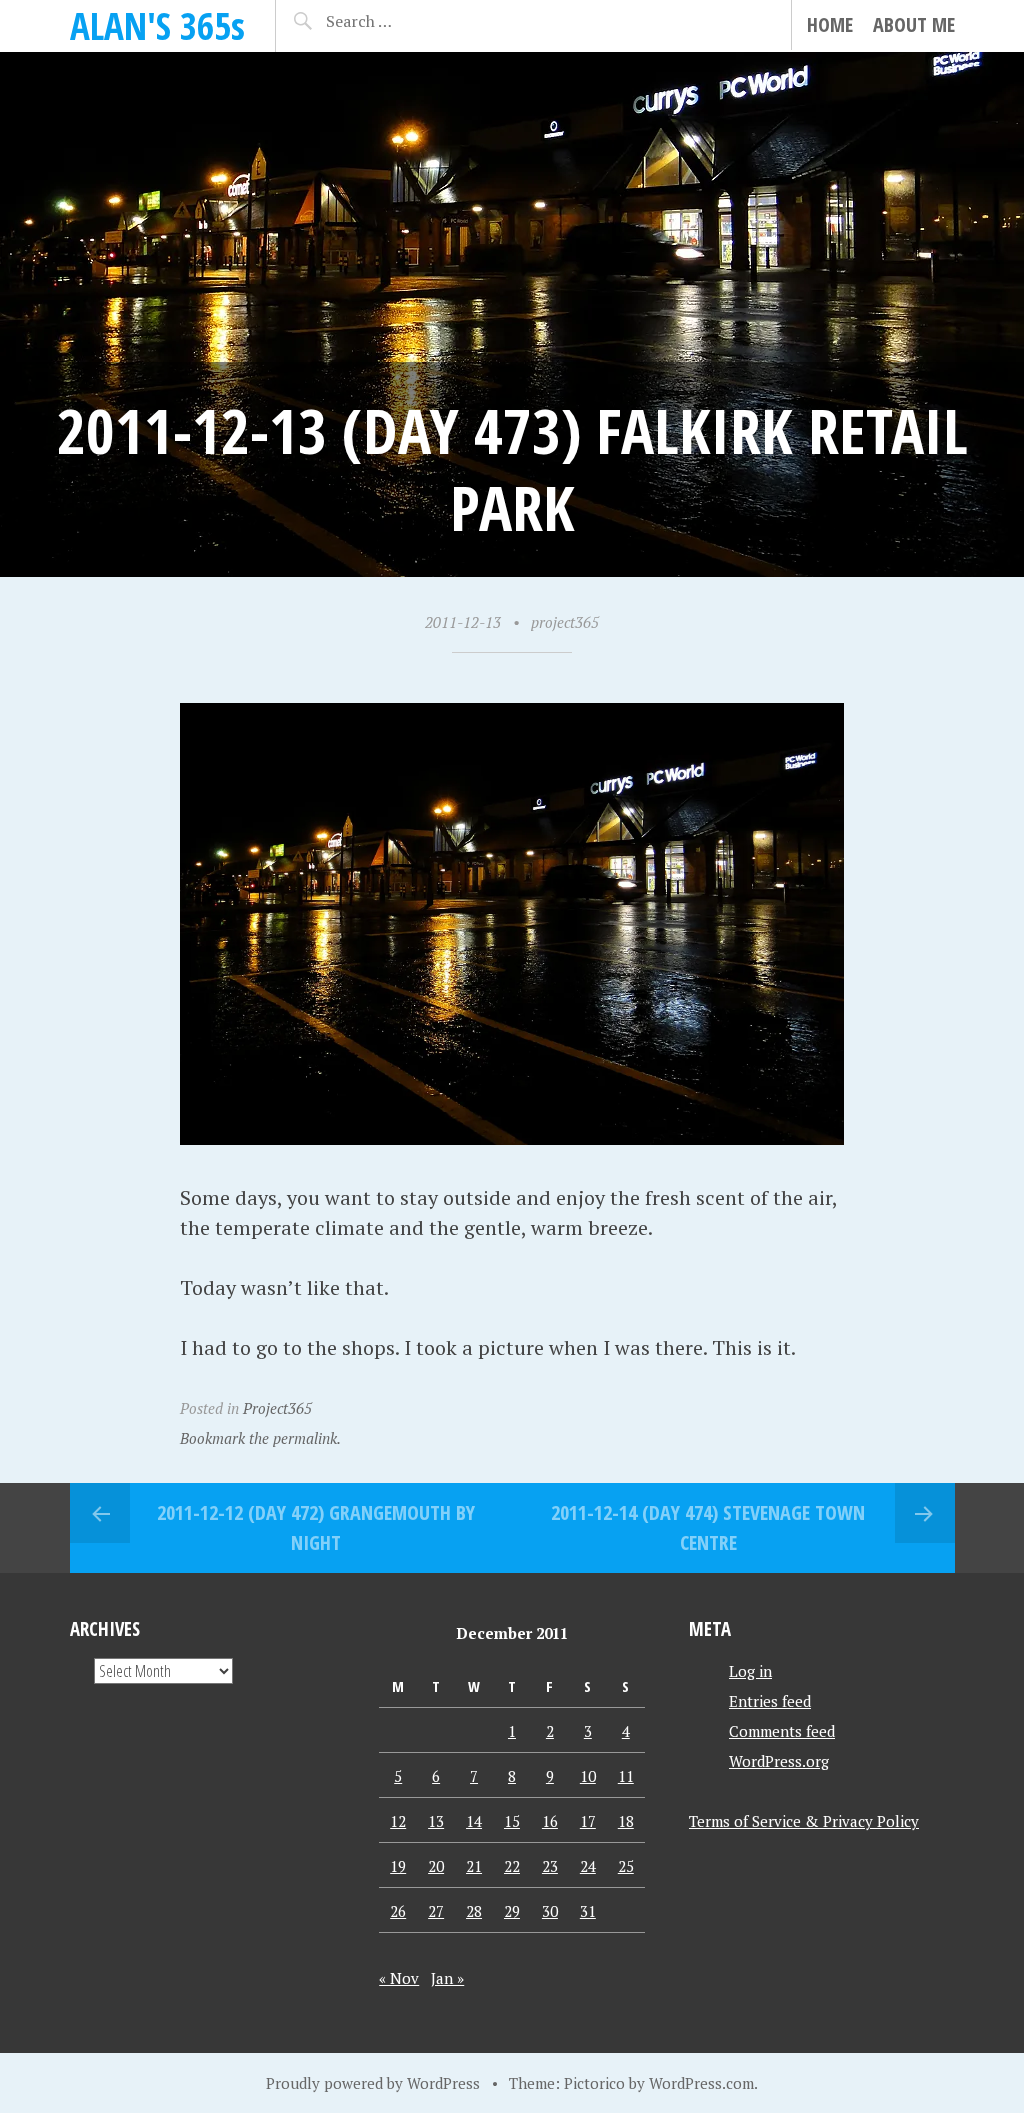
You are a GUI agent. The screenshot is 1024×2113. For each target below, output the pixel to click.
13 (436, 1821)
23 (550, 1866)
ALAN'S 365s (157, 25)
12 (398, 1821)
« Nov (399, 1978)
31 (588, 1911)
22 (512, 1866)
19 (398, 1866)
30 (550, 1911)
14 (474, 1821)
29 (512, 1911)
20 (436, 1866)
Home (830, 24)
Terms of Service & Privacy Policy (804, 1821)
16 (550, 1821)
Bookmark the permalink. (260, 1438)
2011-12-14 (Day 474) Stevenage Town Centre (708, 1527)
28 (474, 1911)
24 (588, 1866)
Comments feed (782, 1731)
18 (626, 1821)
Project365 (277, 1408)
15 (512, 1821)
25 (626, 1866)
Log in (750, 1671)
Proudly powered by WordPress (373, 2083)
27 (436, 1911)
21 (474, 1866)
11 (626, 1776)
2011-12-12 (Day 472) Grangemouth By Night (316, 1527)
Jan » (447, 1978)
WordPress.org (779, 1761)
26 (398, 1911)
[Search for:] (394, 21)
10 (588, 1776)
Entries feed (770, 1701)
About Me (914, 24)
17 (588, 1821)
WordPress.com (701, 2083)
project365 (565, 622)
